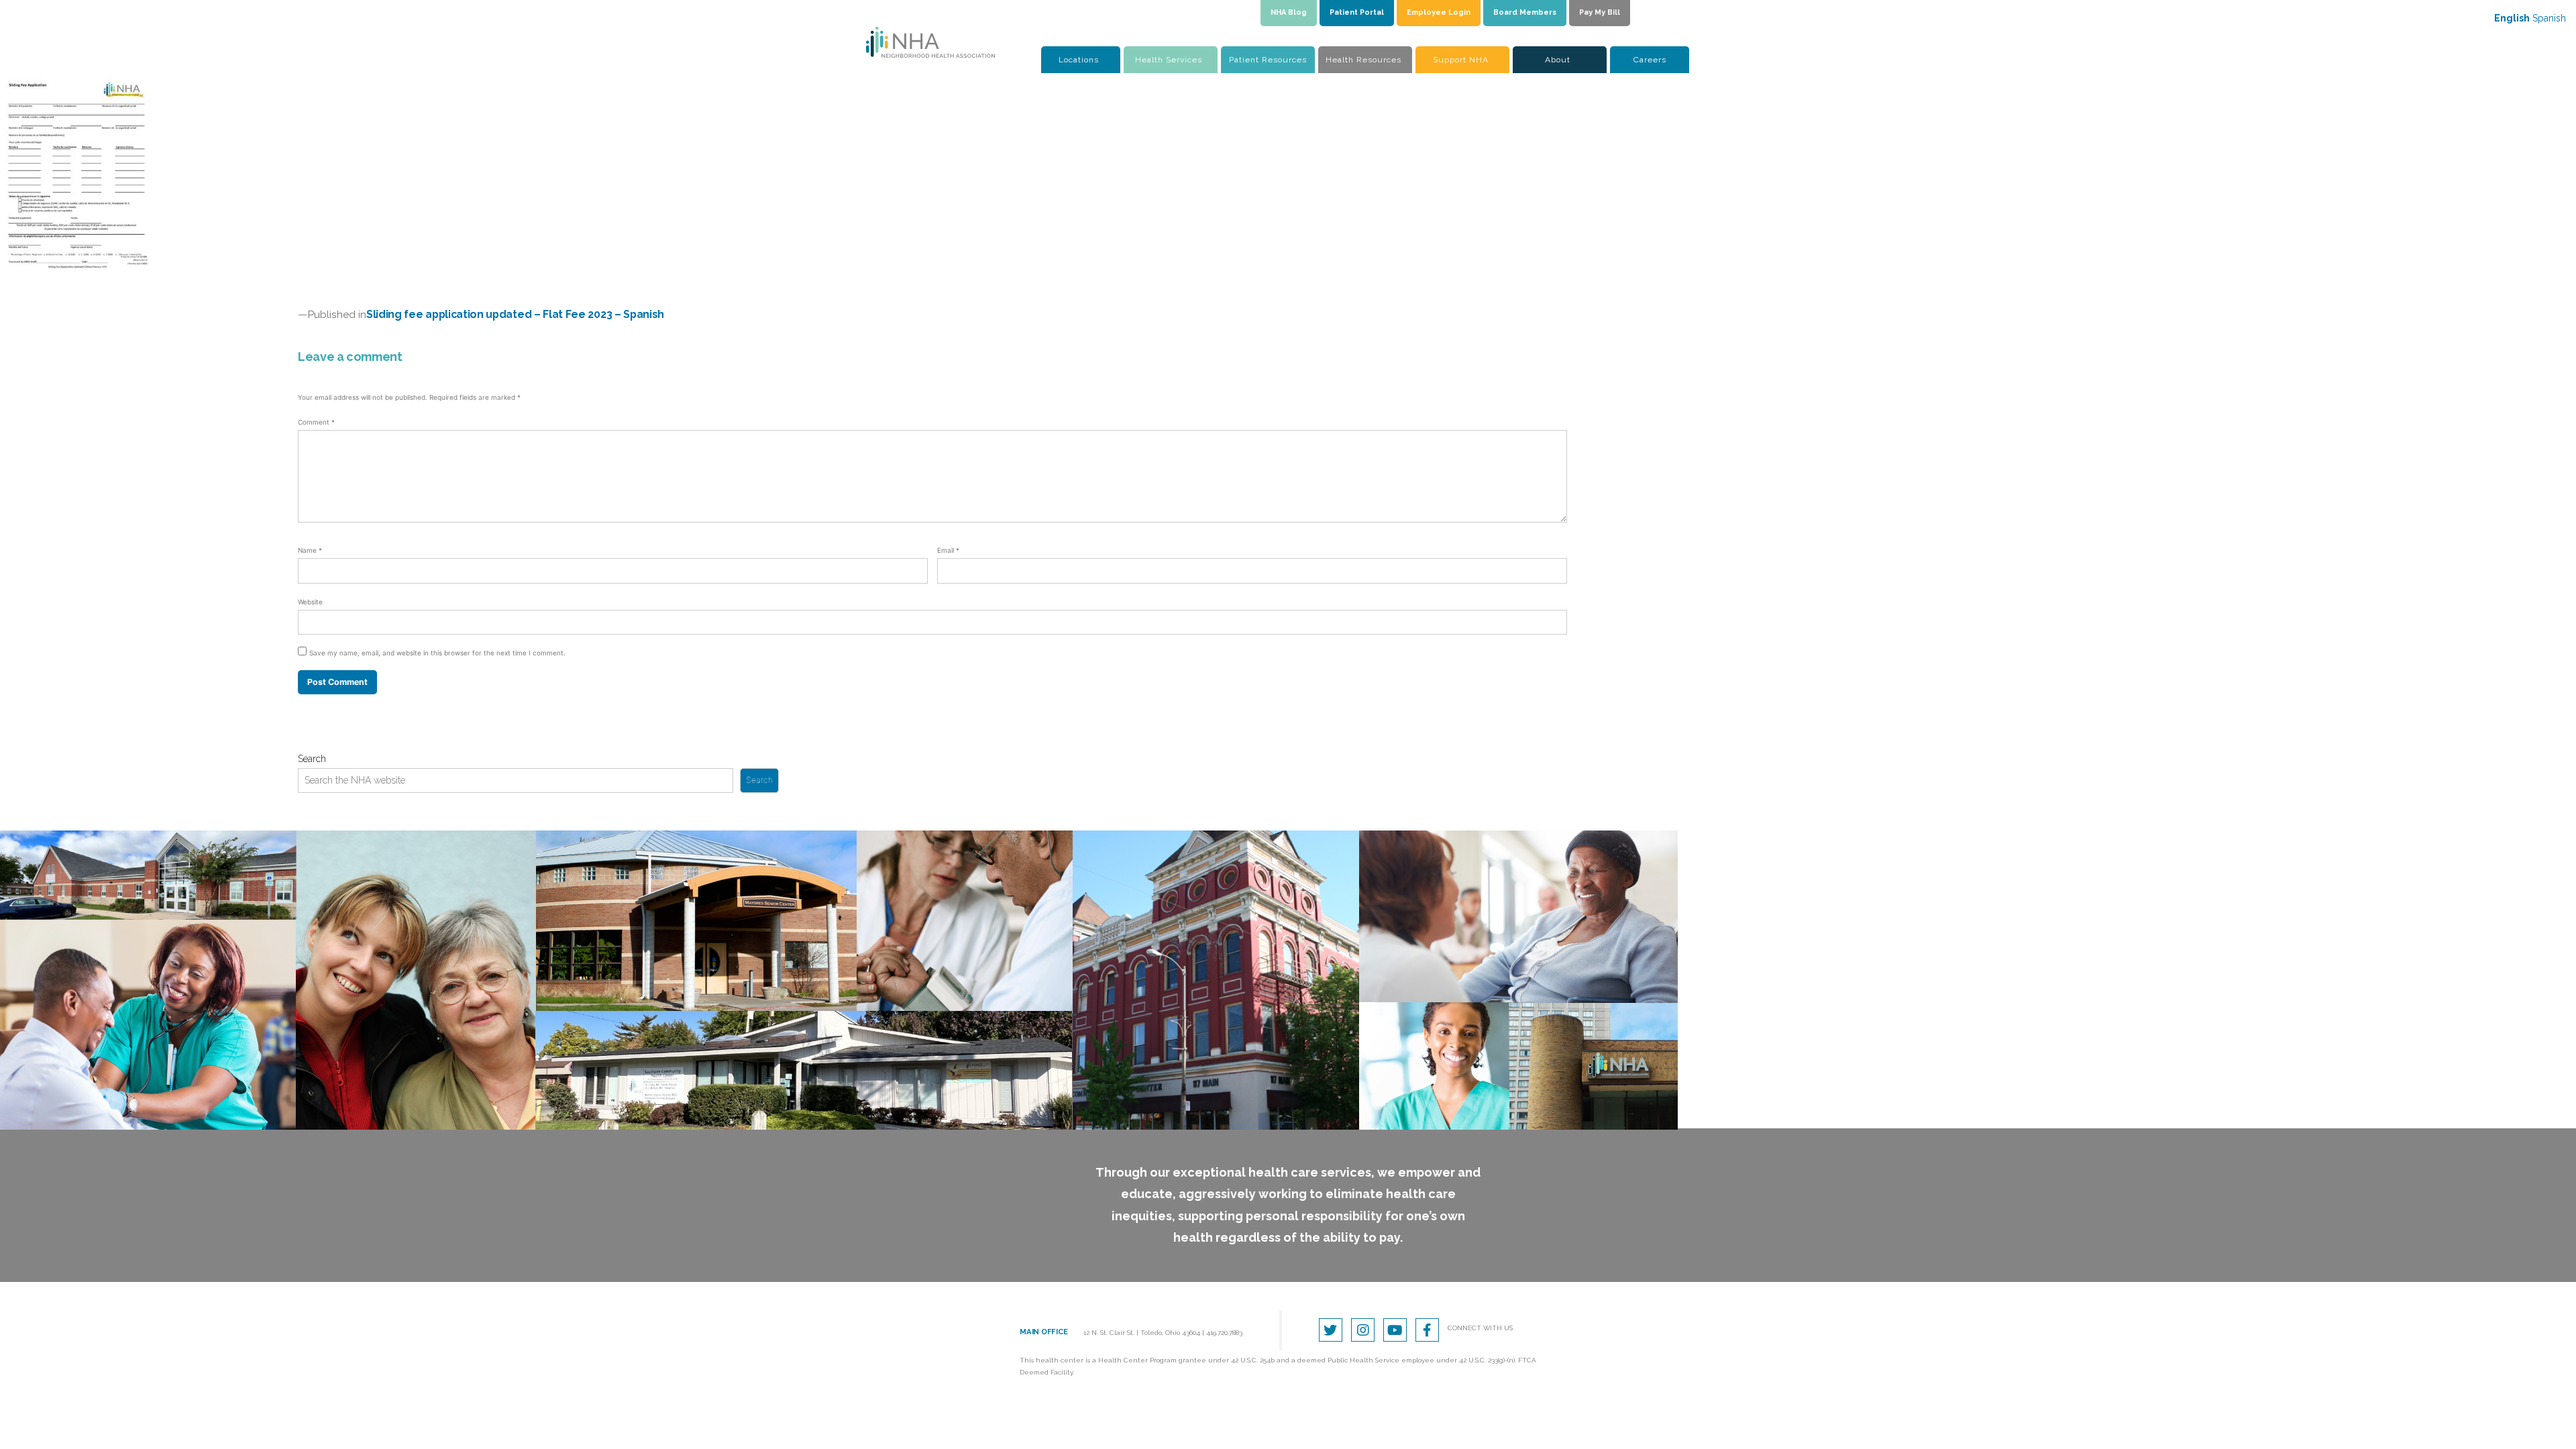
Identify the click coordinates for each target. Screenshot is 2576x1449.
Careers (1650, 60)
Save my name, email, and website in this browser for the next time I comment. (437, 653)
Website (310, 602)
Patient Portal (1357, 12)
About (1558, 60)
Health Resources (1363, 60)
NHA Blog (1289, 12)
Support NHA (1461, 60)
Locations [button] (1079, 60)
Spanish (2549, 18)
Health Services (1169, 60)
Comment (316, 422)
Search (312, 759)
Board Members (1525, 12)
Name (310, 550)
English (2512, 18)
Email (948, 550)
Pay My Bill (1600, 12)
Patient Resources (1268, 60)
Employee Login (1439, 12)
